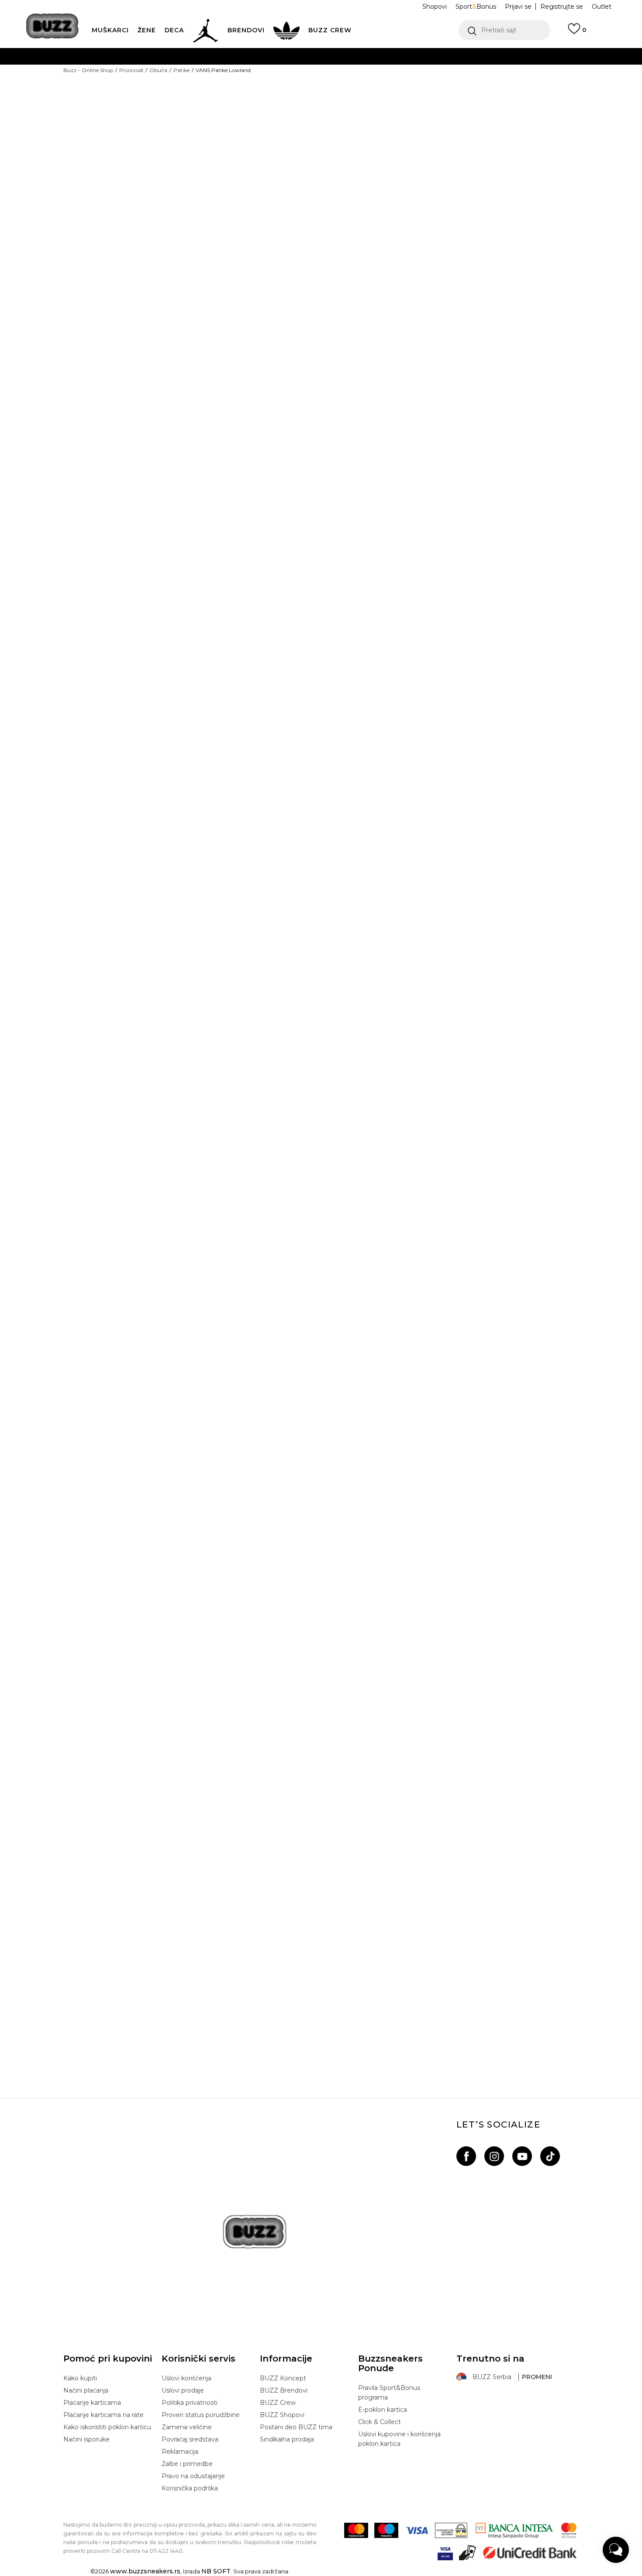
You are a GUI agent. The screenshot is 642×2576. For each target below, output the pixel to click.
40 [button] (548, 169)
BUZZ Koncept (283, 2378)
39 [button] (515, 169)
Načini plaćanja (86, 2390)
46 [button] (384, 208)
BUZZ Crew (278, 2403)
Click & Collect (380, 2422)
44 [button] (515, 189)
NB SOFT (216, 2571)
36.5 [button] (385, 169)
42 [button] (417, 189)
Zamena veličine (187, 2427)
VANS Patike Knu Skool (321, 1995)
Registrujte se (562, 7)
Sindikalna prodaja (287, 2439)
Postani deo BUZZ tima (296, 2427)
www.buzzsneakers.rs (145, 2571)
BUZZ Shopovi (282, 2415)
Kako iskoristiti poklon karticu (107, 2427)
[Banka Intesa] (514, 2530)
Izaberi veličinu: (363, 154)
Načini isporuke (86, 2439)
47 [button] (417, 208)
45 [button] (352, 208)
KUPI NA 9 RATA (235, 74)
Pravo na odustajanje (193, 2476)
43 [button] (483, 189)
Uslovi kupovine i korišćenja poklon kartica (399, 2439)
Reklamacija (180, 2452)
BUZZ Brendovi (284, 2390)
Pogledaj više (403, 57)
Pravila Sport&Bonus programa (389, 2393)
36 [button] (352, 169)
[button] (504, 30)
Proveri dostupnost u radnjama (406, 521)
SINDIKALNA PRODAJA (206, 109)
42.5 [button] (450, 189)
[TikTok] (550, 2156)
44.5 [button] (548, 189)
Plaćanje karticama (92, 2403)
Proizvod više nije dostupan (406, 250)
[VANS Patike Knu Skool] (321, 1740)
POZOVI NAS (298, 91)
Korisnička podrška (190, 2488)
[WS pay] (451, 2530)
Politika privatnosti (190, 2403)
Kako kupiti (80, 2378)
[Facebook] (466, 2156)
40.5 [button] (352, 189)
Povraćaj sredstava (190, 2439)
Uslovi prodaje (183, 2390)
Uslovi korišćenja (186, 2378)
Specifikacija (369, 493)
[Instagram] (494, 2156)
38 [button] (450, 169)
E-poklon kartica (383, 2410)
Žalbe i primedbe (187, 2464)
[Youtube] (522, 2156)
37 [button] (417, 169)
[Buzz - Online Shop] (52, 26)
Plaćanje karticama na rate (104, 2415)
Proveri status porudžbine (201, 2415)
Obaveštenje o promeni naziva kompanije (291, 56)
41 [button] (385, 189)
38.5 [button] (483, 169)
